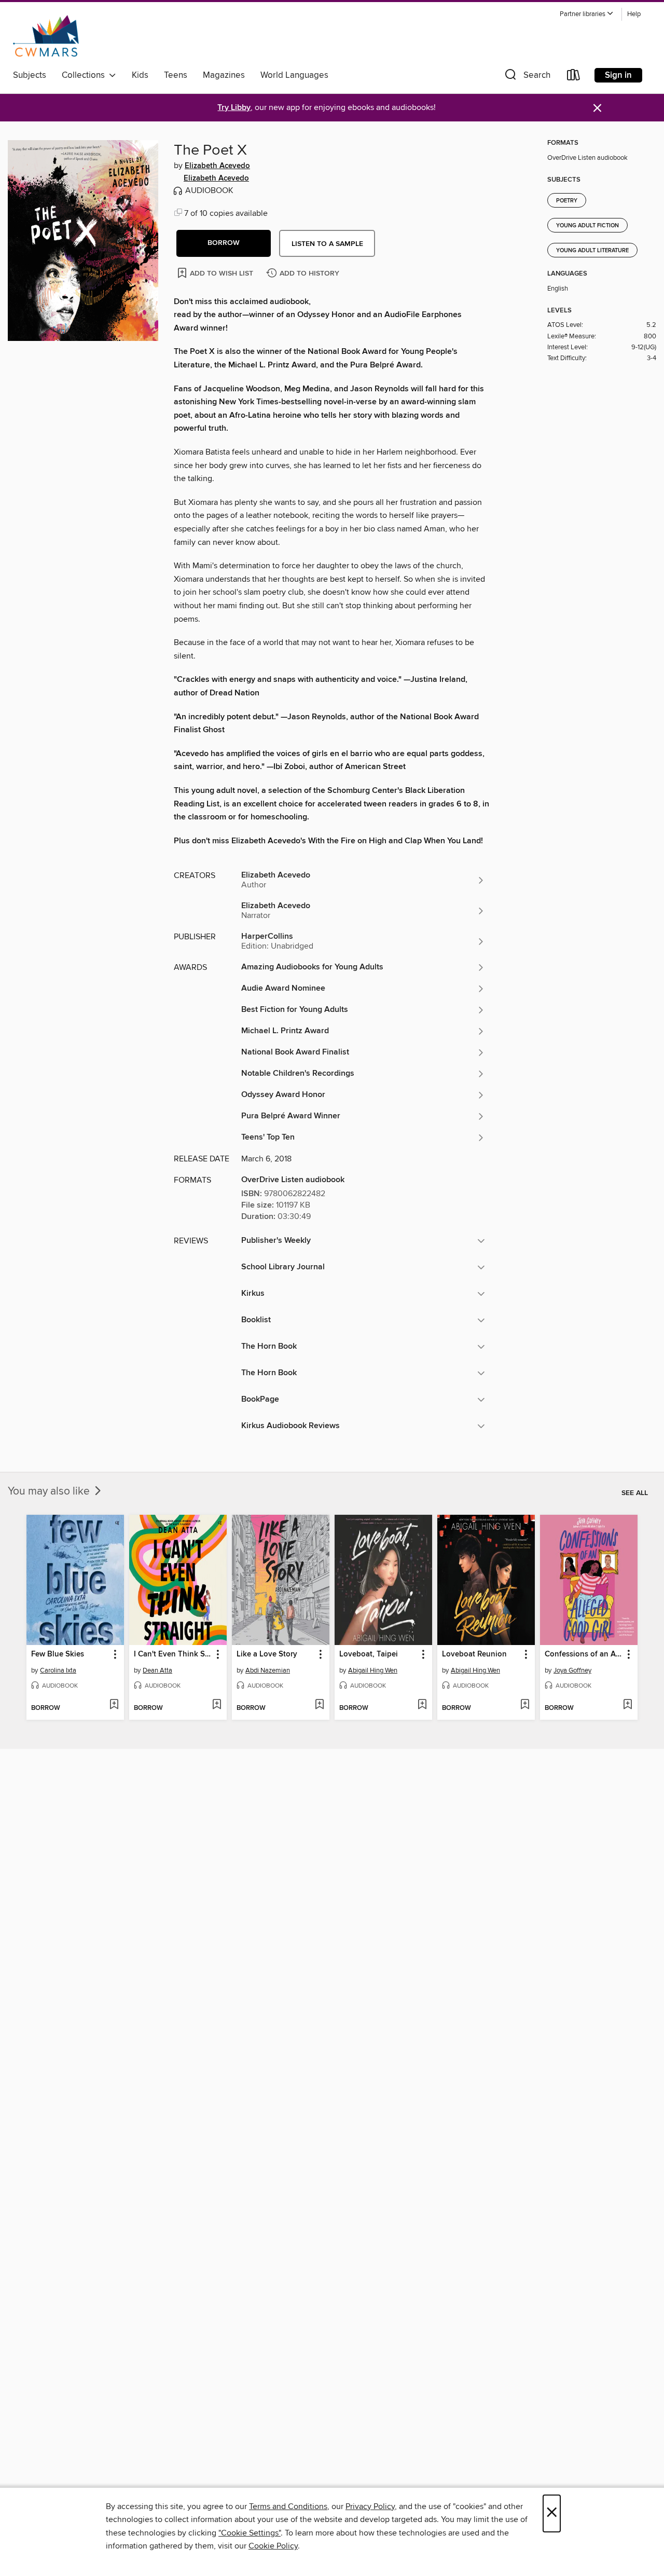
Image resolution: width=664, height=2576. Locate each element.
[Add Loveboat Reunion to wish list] (525, 1705)
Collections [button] (85, 75)
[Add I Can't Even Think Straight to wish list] (217, 1705)
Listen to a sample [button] (327, 244)
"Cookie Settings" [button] (250, 2533)
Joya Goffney (572, 1670)
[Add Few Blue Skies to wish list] (114, 1705)
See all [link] (635, 1493)
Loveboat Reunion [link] (474, 1654)
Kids (140, 75)
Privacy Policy (370, 2506)
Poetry (567, 201)
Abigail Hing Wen (373, 1670)
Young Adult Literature (592, 251)
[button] (587, 14)
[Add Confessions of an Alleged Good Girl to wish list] (627, 1705)
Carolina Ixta (58, 1670)
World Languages (294, 75)
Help (634, 14)
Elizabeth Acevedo (217, 166)
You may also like (50, 1491)
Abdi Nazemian (268, 1670)
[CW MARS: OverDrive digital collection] (46, 36)
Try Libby (234, 108)
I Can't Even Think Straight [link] (173, 1654)
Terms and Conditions (288, 2506)
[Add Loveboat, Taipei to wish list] (422, 1705)
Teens (176, 75)
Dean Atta (157, 1670)
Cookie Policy (273, 2546)
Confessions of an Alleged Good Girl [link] (584, 1654)
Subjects (30, 75)
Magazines (224, 75)
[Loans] (574, 77)
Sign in (618, 75)
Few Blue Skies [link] (58, 1654)
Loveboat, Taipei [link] (369, 1654)
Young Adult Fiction (587, 226)
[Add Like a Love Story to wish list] (319, 1705)
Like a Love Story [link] (267, 1654)
